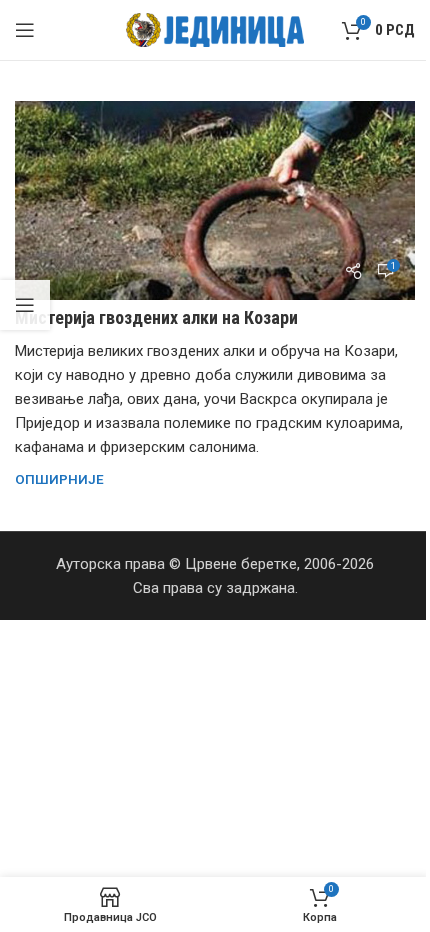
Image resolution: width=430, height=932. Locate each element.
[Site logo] (215, 29)
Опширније (59, 479)
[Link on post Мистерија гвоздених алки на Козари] (215, 200)
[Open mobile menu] (25, 30)
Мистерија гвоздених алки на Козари (156, 317)
